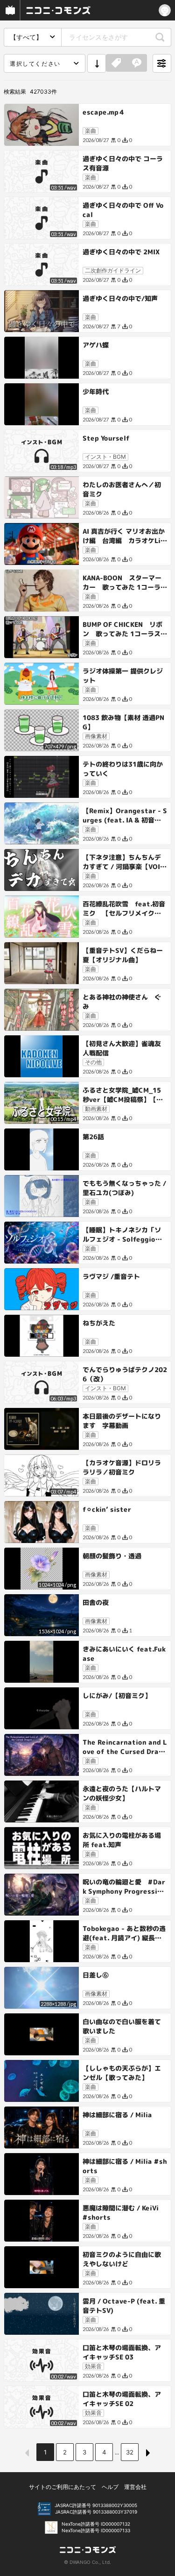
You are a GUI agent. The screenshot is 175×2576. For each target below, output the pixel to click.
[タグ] (116, 63)
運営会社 (135, 2487)
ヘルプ (110, 2487)
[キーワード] (137, 63)
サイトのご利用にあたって (63, 2487)
